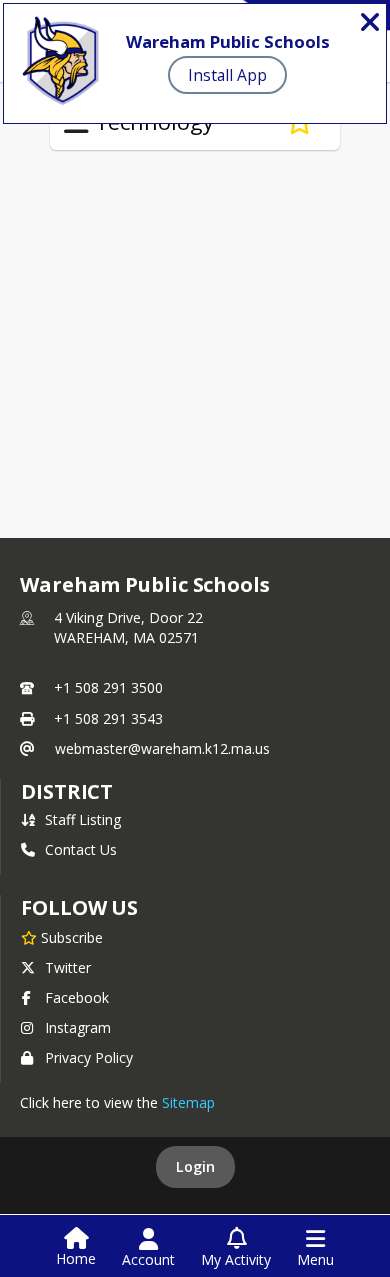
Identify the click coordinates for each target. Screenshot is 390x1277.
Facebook (77, 997)
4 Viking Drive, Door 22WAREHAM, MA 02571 (128, 627)
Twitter (68, 967)
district (67, 791)
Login (195, 1166)
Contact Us (81, 849)
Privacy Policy (89, 1057)
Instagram (78, 1027)
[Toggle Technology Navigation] (76, 123)
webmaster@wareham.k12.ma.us (162, 748)
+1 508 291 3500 (108, 687)
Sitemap (188, 1102)
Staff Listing (83, 819)
